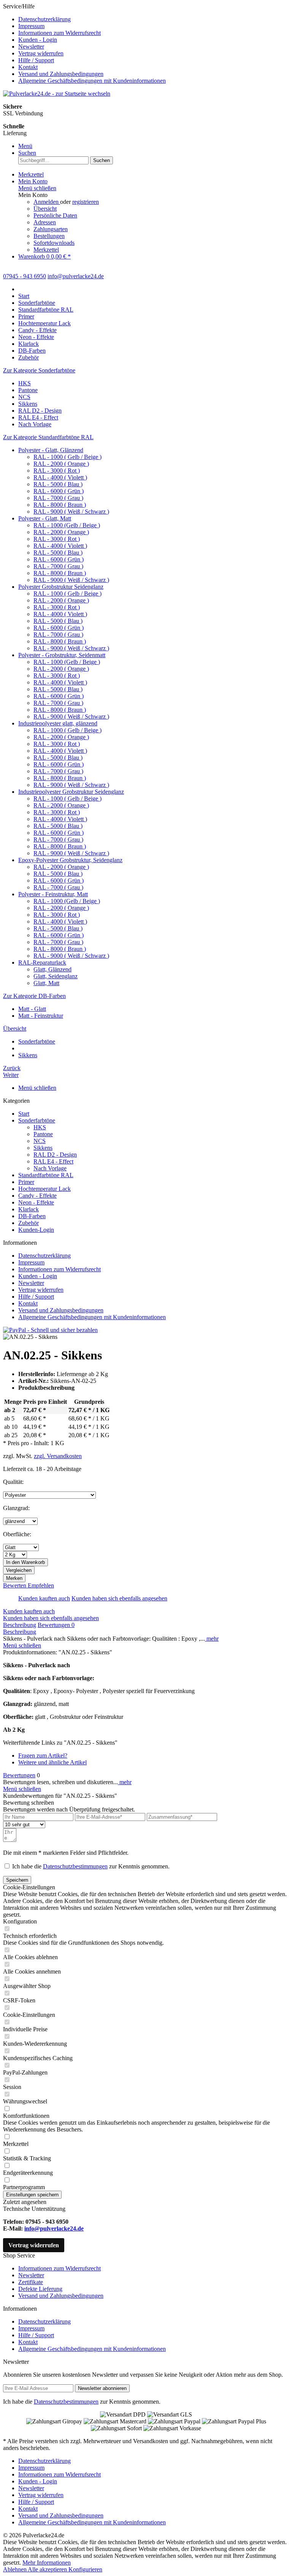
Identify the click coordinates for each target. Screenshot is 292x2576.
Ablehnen (15, 2569)
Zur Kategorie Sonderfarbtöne (39, 370)
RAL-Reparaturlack (42, 962)
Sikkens (28, 404)
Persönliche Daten (55, 215)
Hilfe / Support (36, 60)
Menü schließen (37, 188)
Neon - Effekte (36, 1202)
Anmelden (47, 202)
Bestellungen (49, 236)
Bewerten (15, 1585)
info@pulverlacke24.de (54, 2228)
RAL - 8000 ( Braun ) (60, 505)
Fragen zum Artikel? (43, 1755)
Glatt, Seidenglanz (56, 976)
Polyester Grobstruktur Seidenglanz (61, 587)
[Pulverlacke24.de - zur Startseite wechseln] (57, 94)
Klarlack (29, 1209)
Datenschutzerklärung (44, 19)
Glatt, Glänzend (52, 969)
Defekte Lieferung (40, 2289)
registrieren (86, 202)
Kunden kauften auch (44, 1598)
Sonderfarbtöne (37, 1120)
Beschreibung (20, 1625)
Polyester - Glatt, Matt (45, 518)
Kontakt (28, 67)
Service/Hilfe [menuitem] (84, 43)
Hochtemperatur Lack (44, 1189)
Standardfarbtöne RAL (46, 1175)
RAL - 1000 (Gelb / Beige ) (67, 525)
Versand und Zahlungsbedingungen (61, 74)
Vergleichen (19, 1570)
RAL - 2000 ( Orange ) (61, 464)
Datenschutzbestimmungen (75, 1866)
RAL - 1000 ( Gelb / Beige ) (67, 457)
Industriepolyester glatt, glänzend (58, 723)
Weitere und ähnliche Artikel (52, 1762)
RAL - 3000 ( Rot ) (57, 471)
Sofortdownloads (54, 243)
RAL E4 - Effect (38, 417)
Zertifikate (31, 2282)
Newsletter (31, 47)
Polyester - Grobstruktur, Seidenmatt (62, 655)
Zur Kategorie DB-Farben (34, 996)
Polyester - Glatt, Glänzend (51, 450)
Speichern (17, 1880)
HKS (25, 383)
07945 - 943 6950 (25, 276)
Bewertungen (56, 1625)
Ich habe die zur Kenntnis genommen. (91, 1866)
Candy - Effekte (37, 1196)
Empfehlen (41, 1585)
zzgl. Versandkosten (58, 1456)
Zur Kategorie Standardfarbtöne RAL (48, 437)
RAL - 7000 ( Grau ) (58, 498)
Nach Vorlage (35, 424)
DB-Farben (32, 1216)
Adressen (45, 222)
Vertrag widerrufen (41, 53)
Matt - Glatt (32, 1009)
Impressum (31, 26)
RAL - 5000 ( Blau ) (58, 484)
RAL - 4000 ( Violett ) (60, 477)
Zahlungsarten (51, 229)
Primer (26, 1182)
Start (24, 1114)
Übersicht (45, 209)
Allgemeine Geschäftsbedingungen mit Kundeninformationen (92, 81)
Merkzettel (46, 250)
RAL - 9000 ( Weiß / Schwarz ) (71, 512)
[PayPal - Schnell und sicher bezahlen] (50, 1330)
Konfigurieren (85, 2569)
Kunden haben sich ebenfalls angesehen (119, 1598)
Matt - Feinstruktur (41, 1016)
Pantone (28, 390)
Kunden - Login (38, 40)
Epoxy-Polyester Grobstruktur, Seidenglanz (70, 860)
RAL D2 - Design (40, 411)
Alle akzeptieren (48, 2569)
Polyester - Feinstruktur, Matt (53, 894)
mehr (212, 1639)
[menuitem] (154, 19)
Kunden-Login (36, 1230)
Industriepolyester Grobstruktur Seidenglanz (71, 792)
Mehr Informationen (47, 2563)
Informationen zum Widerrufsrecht (60, 33)
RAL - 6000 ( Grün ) (59, 491)
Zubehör (29, 1223)
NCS (24, 397)
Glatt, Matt (46, 983)
